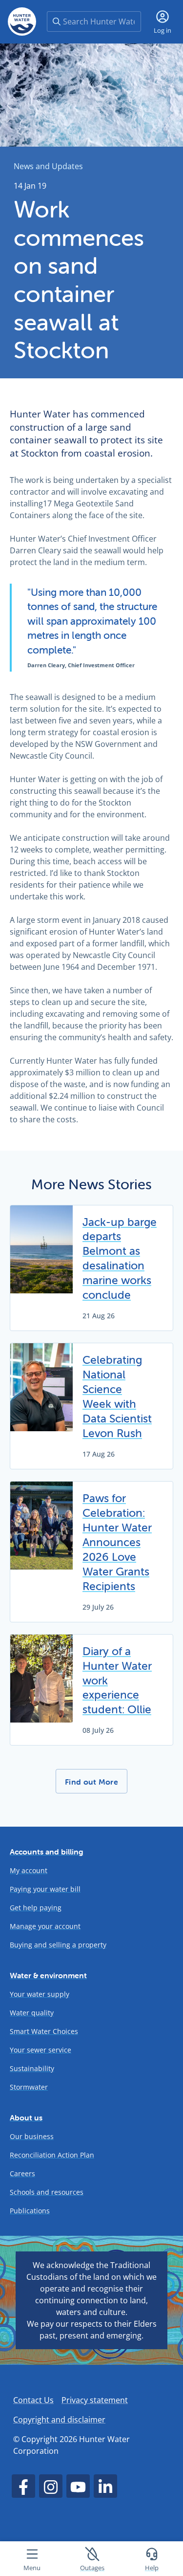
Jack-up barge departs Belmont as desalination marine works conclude (120, 1259)
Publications (30, 2211)
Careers (22, 2173)
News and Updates (48, 166)
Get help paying (36, 1908)
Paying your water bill (45, 1889)
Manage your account (45, 1926)
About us (26, 2118)
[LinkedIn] (105, 2486)
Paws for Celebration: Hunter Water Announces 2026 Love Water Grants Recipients (117, 1542)
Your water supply (40, 1994)
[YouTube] (78, 2486)
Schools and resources (47, 2192)
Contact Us (33, 2400)
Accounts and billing (47, 1852)
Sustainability (32, 2068)
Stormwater (29, 2087)
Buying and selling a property (58, 1945)
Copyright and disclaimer (59, 2420)
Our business (32, 2136)
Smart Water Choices (44, 2031)
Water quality (32, 2013)
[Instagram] (51, 2486)
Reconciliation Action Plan (52, 2155)
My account (29, 1870)
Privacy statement (95, 2400)
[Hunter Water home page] (22, 22)
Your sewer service (41, 2050)
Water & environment (48, 1975)
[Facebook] (23, 2486)
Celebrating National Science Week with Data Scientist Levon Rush (117, 1397)
